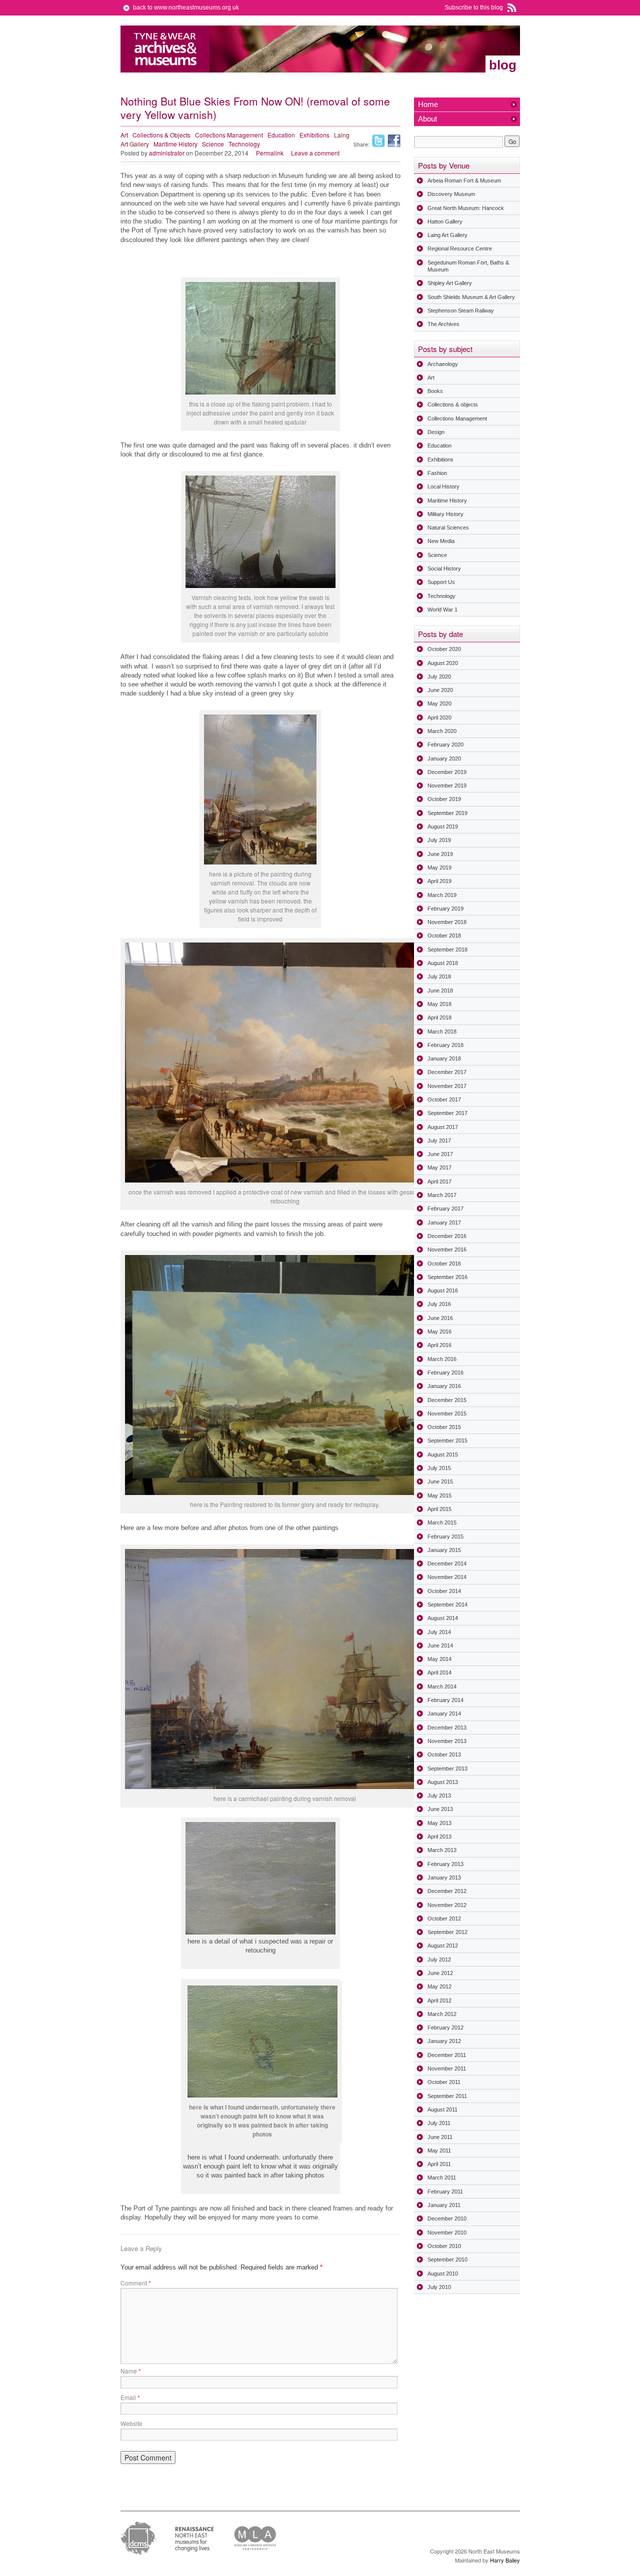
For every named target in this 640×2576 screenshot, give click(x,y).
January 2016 (444, 1386)
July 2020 (439, 676)
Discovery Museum (451, 194)
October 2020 (444, 649)
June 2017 (440, 1154)
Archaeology (443, 364)
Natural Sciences (448, 527)
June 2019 (440, 854)
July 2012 (439, 1959)
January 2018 (444, 1058)
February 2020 (445, 744)
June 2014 (440, 1645)
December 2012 (447, 1891)
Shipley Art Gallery (450, 283)
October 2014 (444, 1591)
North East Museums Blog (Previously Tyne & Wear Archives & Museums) (165, 49)
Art (124, 135)
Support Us (441, 582)
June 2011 (440, 2137)
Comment (136, 2283)
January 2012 (444, 2041)
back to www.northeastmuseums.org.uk (186, 7)
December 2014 (447, 1563)
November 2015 (447, 1413)
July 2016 (439, 1304)
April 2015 (439, 1509)
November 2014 (447, 1577)
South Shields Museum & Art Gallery (471, 297)
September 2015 (447, 1440)
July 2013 (439, 1795)
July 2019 (439, 840)
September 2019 (447, 813)
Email (130, 2397)
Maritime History (175, 144)
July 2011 (439, 2123)
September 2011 (447, 2096)
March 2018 (442, 1031)
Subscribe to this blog (474, 7)
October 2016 (444, 1263)
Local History (443, 486)
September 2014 (447, 1604)
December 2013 (447, 1727)
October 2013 (444, 1754)
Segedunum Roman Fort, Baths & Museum (468, 266)
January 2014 (444, 1713)
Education (281, 135)
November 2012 (447, 1905)
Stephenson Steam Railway (461, 310)
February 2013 (445, 1864)
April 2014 (439, 1672)
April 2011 (439, 2164)
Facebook (394, 141)
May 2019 (439, 867)
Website (131, 2423)
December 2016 (447, 1236)
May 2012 (439, 1986)
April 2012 (439, 2000)
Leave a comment (315, 153)
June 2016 (440, 1318)
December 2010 (447, 2218)
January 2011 (444, 2205)
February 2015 (445, 1536)
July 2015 (439, 1468)
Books (435, 391)
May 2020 (439, 703)
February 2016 (445, 1372)
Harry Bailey (505, 2560)
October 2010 (444, 2246)
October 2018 (444, 935)
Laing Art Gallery (447, 235)
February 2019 (445, 908)
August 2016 (443, 1290)
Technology (244, 144)
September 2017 (447, 1113)
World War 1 (442, 609)
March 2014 (442, 1686)
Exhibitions (314, 135)
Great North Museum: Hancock (466, 208)
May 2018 (439, 1004)
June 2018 (440, 990)
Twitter (378, 141)
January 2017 (444, 1222)
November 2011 (447, 2068)
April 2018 (439, 1017)
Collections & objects (453, 404)
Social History (444, 568)
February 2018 (445, 1045)
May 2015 (439, 1495)
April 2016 (439, 1345)
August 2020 (443, 663)
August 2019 (443, 826)
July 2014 (439, 1632)
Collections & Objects (161, 135)
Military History (445, 514)
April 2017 (439, 1181)
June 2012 (440, 1973)
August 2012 (443, 1945)
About (427, 119)
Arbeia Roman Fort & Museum (464, 180)
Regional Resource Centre (460, 248)
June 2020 (440, 690)
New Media (441, 541)
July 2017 (439, 1140)
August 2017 (443, 1127)
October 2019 (444, 799)
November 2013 (447, 1741)
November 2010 (447, 2232)
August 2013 (443, 1782)
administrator (167, 153)
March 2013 (442, 1850)
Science (213, 144)
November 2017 (447, 1086)
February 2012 (445, 2027)
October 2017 (444, 1099)
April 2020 (439, 717)
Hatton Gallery (445, 221)
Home (428, 104)
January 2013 (444, 1877)
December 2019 (447, 772)
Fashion (437, 473)
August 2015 (443, 1454)
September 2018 (447, 949)
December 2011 (447, 2055)
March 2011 (442, 2177)
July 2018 (439, 976)
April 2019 (439, 881)
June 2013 (440, 1809)
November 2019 (447, 785)
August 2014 (443, 1618)
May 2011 (439, 2150)
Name (131, 2371)
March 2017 (442, 1195)
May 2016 (439, 1331)
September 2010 (447, 2259)
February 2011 (445, 2191)
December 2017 (447, 1072)
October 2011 (444, 2082)
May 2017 (439, 1167)
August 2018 (443, 963)
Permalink (270, 153)
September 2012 (447, 1932)
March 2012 (442, 2014)
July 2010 (439, 2287)
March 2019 (442, 895)
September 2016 (447, 1277)
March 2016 (442, 1359)
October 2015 (444, 1427)
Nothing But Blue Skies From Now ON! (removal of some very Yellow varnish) (255, 108)
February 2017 (445, 1208)
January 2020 (444, 758)
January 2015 (444, 1550)
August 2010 (443, 2273)
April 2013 (439, 1836)
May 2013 (439, 1823)
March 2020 (442, 731)
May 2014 (439, 1659)
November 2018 (447, 922)
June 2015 (440, 1481)
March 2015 (442, 1522)
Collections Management (229, 135)
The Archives (443, 324)
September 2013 (447, 1768)
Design (436, 432)
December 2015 (447, 1400)
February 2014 (445, 1700)
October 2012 (444, 1918)
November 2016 (447, 1249)
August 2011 (442, 2109)
